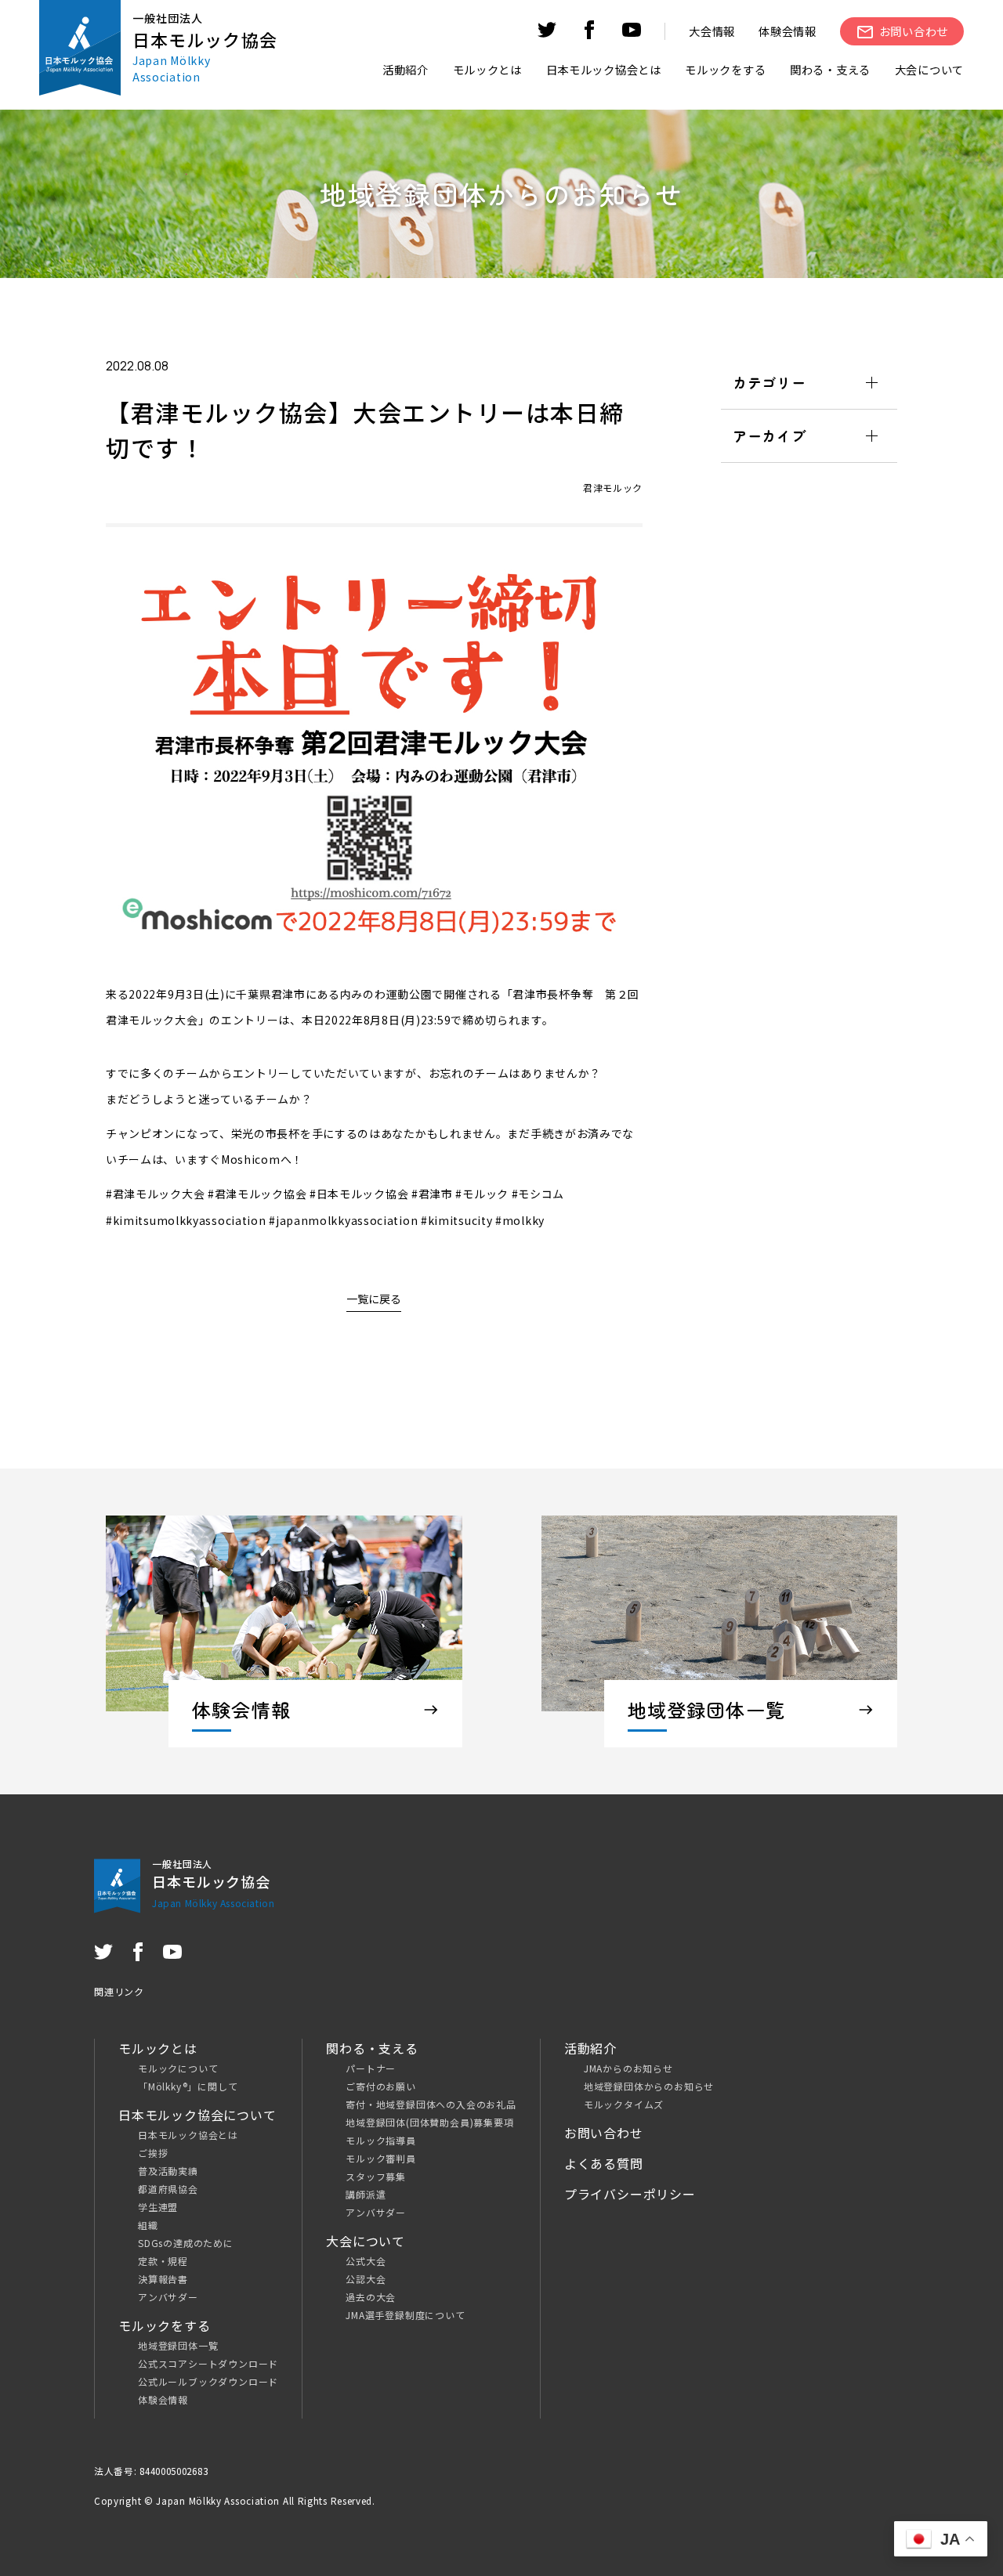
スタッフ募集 (376, 2176)
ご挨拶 (153, 2153)
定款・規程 (163, 2261)
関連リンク (119, 1991)
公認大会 (366, 2279)
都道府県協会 (168, 2189)
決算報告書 (163, 2279)
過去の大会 (371, 2297)
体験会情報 (788, 31)
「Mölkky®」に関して (188, 2086)
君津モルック (613, 488)
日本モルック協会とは (188, 2135)
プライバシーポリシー (630, 2194)
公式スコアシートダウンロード (208, 2363)
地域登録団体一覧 (178, 2345)
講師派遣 (366, 2194)
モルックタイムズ (624, 2104)
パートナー (371, 2068)
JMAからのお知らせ (628, 2068)
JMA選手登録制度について (405, 2315)
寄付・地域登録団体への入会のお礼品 (431, 2104)
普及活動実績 (168, 2171)
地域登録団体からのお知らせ (649, 2086)
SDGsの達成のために (186, 2243)
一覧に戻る (374, 1299)
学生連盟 (158, 2207)
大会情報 (712, 31)
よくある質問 (604, 2163)
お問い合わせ (604, 2133)
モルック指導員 (381, 2140)
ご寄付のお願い (381, 2086)
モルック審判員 (381, 2158)
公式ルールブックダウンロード (208, 2381)
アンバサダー (168, 2297)
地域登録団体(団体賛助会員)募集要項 (429, 2122)
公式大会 (366, 2261)
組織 (148, 2225)
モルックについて (178, 2068)
